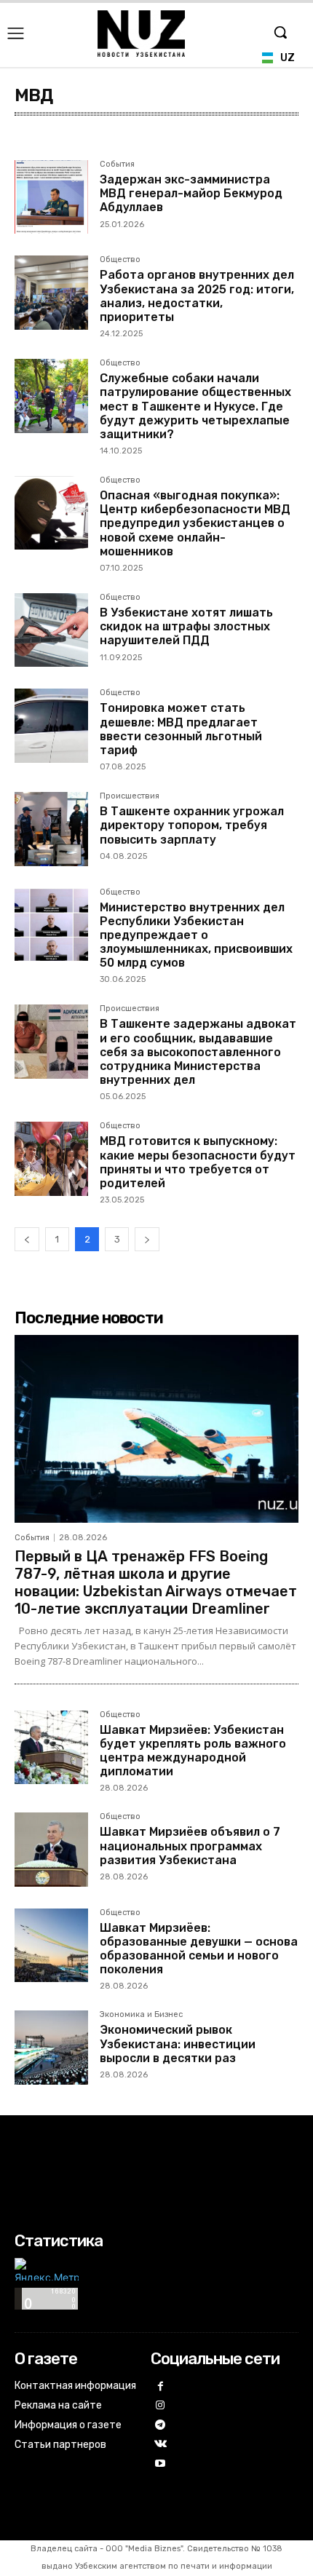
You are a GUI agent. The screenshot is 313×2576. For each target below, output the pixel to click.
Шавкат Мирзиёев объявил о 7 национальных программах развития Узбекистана (190, 1846)
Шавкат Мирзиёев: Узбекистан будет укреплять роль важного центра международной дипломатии (193, 1751)
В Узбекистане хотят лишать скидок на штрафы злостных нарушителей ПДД (186, 626)
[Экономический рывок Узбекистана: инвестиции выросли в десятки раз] (51, 2047)
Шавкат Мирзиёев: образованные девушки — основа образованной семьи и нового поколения (199, 1949)
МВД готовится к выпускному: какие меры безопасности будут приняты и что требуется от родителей (198, 1162)
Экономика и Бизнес (141, 2015)
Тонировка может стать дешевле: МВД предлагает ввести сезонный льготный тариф (181, 729)
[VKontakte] (161, 2445)
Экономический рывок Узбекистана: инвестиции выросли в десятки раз (178, 2044)
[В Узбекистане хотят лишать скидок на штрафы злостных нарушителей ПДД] (51, 630)
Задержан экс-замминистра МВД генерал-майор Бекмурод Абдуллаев (191, 193)
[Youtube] (161, 2464)
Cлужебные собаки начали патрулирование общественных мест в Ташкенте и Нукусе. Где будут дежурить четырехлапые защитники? (195, 406)
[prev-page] (27, 1239)
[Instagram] (161, 2406)
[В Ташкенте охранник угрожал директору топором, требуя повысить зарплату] (51, 829)
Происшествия (130, 796)
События (117, 165)
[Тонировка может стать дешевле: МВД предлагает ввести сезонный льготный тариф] (51, 725)
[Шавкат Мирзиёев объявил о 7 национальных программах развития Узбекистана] (51, 1849)
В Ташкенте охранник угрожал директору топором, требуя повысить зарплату (192, 825)
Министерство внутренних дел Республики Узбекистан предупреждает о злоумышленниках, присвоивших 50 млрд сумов (196, 935)
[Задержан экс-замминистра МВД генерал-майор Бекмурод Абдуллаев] (51, 197)
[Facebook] (161, 2387)
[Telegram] (161, 2426)
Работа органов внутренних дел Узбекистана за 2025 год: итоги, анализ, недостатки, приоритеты (197, 296)
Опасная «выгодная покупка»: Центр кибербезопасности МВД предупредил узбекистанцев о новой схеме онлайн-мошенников (195, 523)
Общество (120, 260)
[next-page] (147, 1239)
